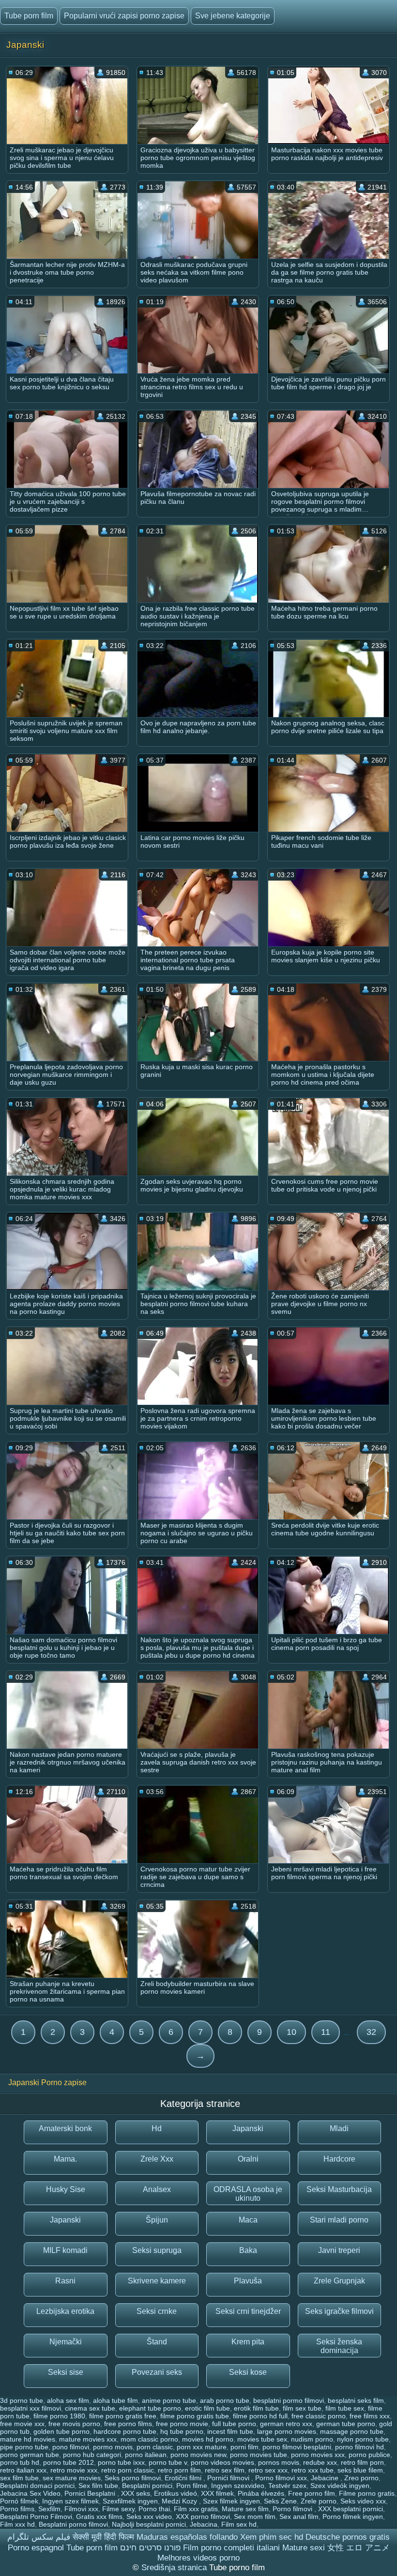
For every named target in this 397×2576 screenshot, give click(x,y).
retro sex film (225, 2470)
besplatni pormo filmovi (289, 2400)
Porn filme (192, 2486)
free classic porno (319, 2416)
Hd (157, 2128)
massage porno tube (352, 2431)
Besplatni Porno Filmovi (36, 2517)
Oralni (248, 2159)
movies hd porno (208, 2439)
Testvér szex (287, 2486)
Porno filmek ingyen (353, 2517)
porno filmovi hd (359, 2447)
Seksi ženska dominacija (339, 2346)
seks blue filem (360, 2470)
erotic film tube (207, 2408)
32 (371, 2032)
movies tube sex (262, 2439)
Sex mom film (255, 2517)
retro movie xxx (74, 2470)
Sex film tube (98, 2486)
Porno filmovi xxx (281, 2478)
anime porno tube (169, 2400)
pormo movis (113, 2447)
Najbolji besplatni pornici (149, 2524)
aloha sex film (68, 2400)
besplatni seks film (356, 2400)
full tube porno (234, 2424)
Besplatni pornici (147, 2486)
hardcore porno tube (125, 2431)
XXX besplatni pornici (351, 2509)
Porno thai (154, 2509)
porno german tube (30, 2455)
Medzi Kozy (180, 2501)
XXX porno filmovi (203, 2517)
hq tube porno (182, 2431)
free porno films (128, 2424)
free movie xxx (22, 2424)
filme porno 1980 (59, 2416)
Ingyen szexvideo (238, 2486)
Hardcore (339, 2159)
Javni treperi (339, 2250)
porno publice (369, 2455)
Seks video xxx (363, 2501)
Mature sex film (245, 2509)
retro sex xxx (268, 2470)
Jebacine (326, 2478)
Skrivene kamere (157, 2281)
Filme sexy (118, 2509)
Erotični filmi (184, 2478)
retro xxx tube (313, 2470)
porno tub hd (20, 2462)
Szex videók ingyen (340, 2486)
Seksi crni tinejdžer (248, 2311)
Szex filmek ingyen (231, 2501)
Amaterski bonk (65, 2128)
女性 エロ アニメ (359, 2548)
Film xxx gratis (196, 2509)
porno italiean (146, 2455)
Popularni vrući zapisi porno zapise (124, 16)
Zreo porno (361, 2478)
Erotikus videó (176, 2493)
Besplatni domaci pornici (37, 2486)
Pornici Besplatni (91, 2493)
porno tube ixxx (121, 2462)
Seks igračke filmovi (339, 2311)
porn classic (155, 2447)
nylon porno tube (363, 2439)
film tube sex (345, 2408)
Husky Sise (66, 2189)
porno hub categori (92, 2455)
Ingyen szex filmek (70, 2501)
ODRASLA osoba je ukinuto (248, 2194)
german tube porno (346, 2424)
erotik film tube (256, 2408)
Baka (248, 2250)
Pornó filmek (19, 2501)
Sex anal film (299, 2517)
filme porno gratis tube (195, 2416)
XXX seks (136, 2493)
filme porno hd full (260, 2416)
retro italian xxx (23, 2470)
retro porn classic (128, 2470)
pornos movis (279, 2462)
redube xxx (320, 2462)
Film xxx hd (17, 2524)
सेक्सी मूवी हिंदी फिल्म (103, 2537)
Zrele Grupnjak (339, 2281)
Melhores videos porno (198, 2558)
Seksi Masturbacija (339, 2189)
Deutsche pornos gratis (348, 2537)
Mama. (65, 2159)
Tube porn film (29, 16)
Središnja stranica (175, 2568)
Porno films (17, 2509)
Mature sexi (304, 2548)
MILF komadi (65, 2250)
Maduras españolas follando (187, 2537)
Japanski (248, 2128)
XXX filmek (217, 2493)
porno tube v (168, 2462)
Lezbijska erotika (65, 2311)
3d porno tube (22, 2400)
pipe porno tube (24, 2447)
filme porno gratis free (123, 2416)
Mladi (339, 2128)
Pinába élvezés (261, 2493)
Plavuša (248, 2281)
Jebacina (204, 2524)
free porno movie (182, 2424)
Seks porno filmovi (133, 2478)
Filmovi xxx (81, 2509)
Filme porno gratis (367, 2493)
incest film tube (230, 2431)
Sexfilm (49, 2509)
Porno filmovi (293, 2509)
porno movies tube (259, 2455)
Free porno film (312, 2493)
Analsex (157, 2189)
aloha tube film (115, 2400)
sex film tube (19, 2478)
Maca (248, 2220)
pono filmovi (71, 2447)
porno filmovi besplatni (297, 2447)
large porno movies (287, 2431)
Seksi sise (66, 2372)
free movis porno (74, 2424)
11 (326, 2032)
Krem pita (248, 2342)
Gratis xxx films (99, 2517)
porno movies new (198, 2455)
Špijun (157, 2220)
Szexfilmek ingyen (130, 2501)
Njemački (66, 2342)
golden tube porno (61, 2431)
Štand (157, 2342)
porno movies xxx (318, 2455)
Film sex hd (239, 2524)
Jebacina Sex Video (30, 2493)
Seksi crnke (157, 2311)
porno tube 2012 (69, 2462)
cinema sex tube (90, 2408)
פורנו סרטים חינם (150, 2548)
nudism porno (312, 2439)
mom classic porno (149, 2439)
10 (291, 2032)
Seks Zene (280, 2501)
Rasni (65, 2281)
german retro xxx (286, 2424)
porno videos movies (222, 2462)
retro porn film (179, 2470)
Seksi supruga (157, 2250)
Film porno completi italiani (231, 2548)
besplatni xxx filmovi (31, 2408)
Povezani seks (157, 2372)
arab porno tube (225, 2400)
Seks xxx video (149, 2517)
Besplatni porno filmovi (73, 2524)
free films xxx (370, 2416)
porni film (244, 2447)
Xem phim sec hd (272, 2537)
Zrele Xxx (157, 2159)
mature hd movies (28, 2439)
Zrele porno (319, 2501)
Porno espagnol (36, 2548)
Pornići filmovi (229, 2478)
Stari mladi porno (339, 2220)
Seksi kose (248, 2372)
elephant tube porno (150, 2408)
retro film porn (362, 2462)
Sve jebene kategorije (233, 16)
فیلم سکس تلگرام (39, 2537)
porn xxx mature (202, 2447)
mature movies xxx (88, 2439)
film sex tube (302, 2408)
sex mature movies (72, 2478)
